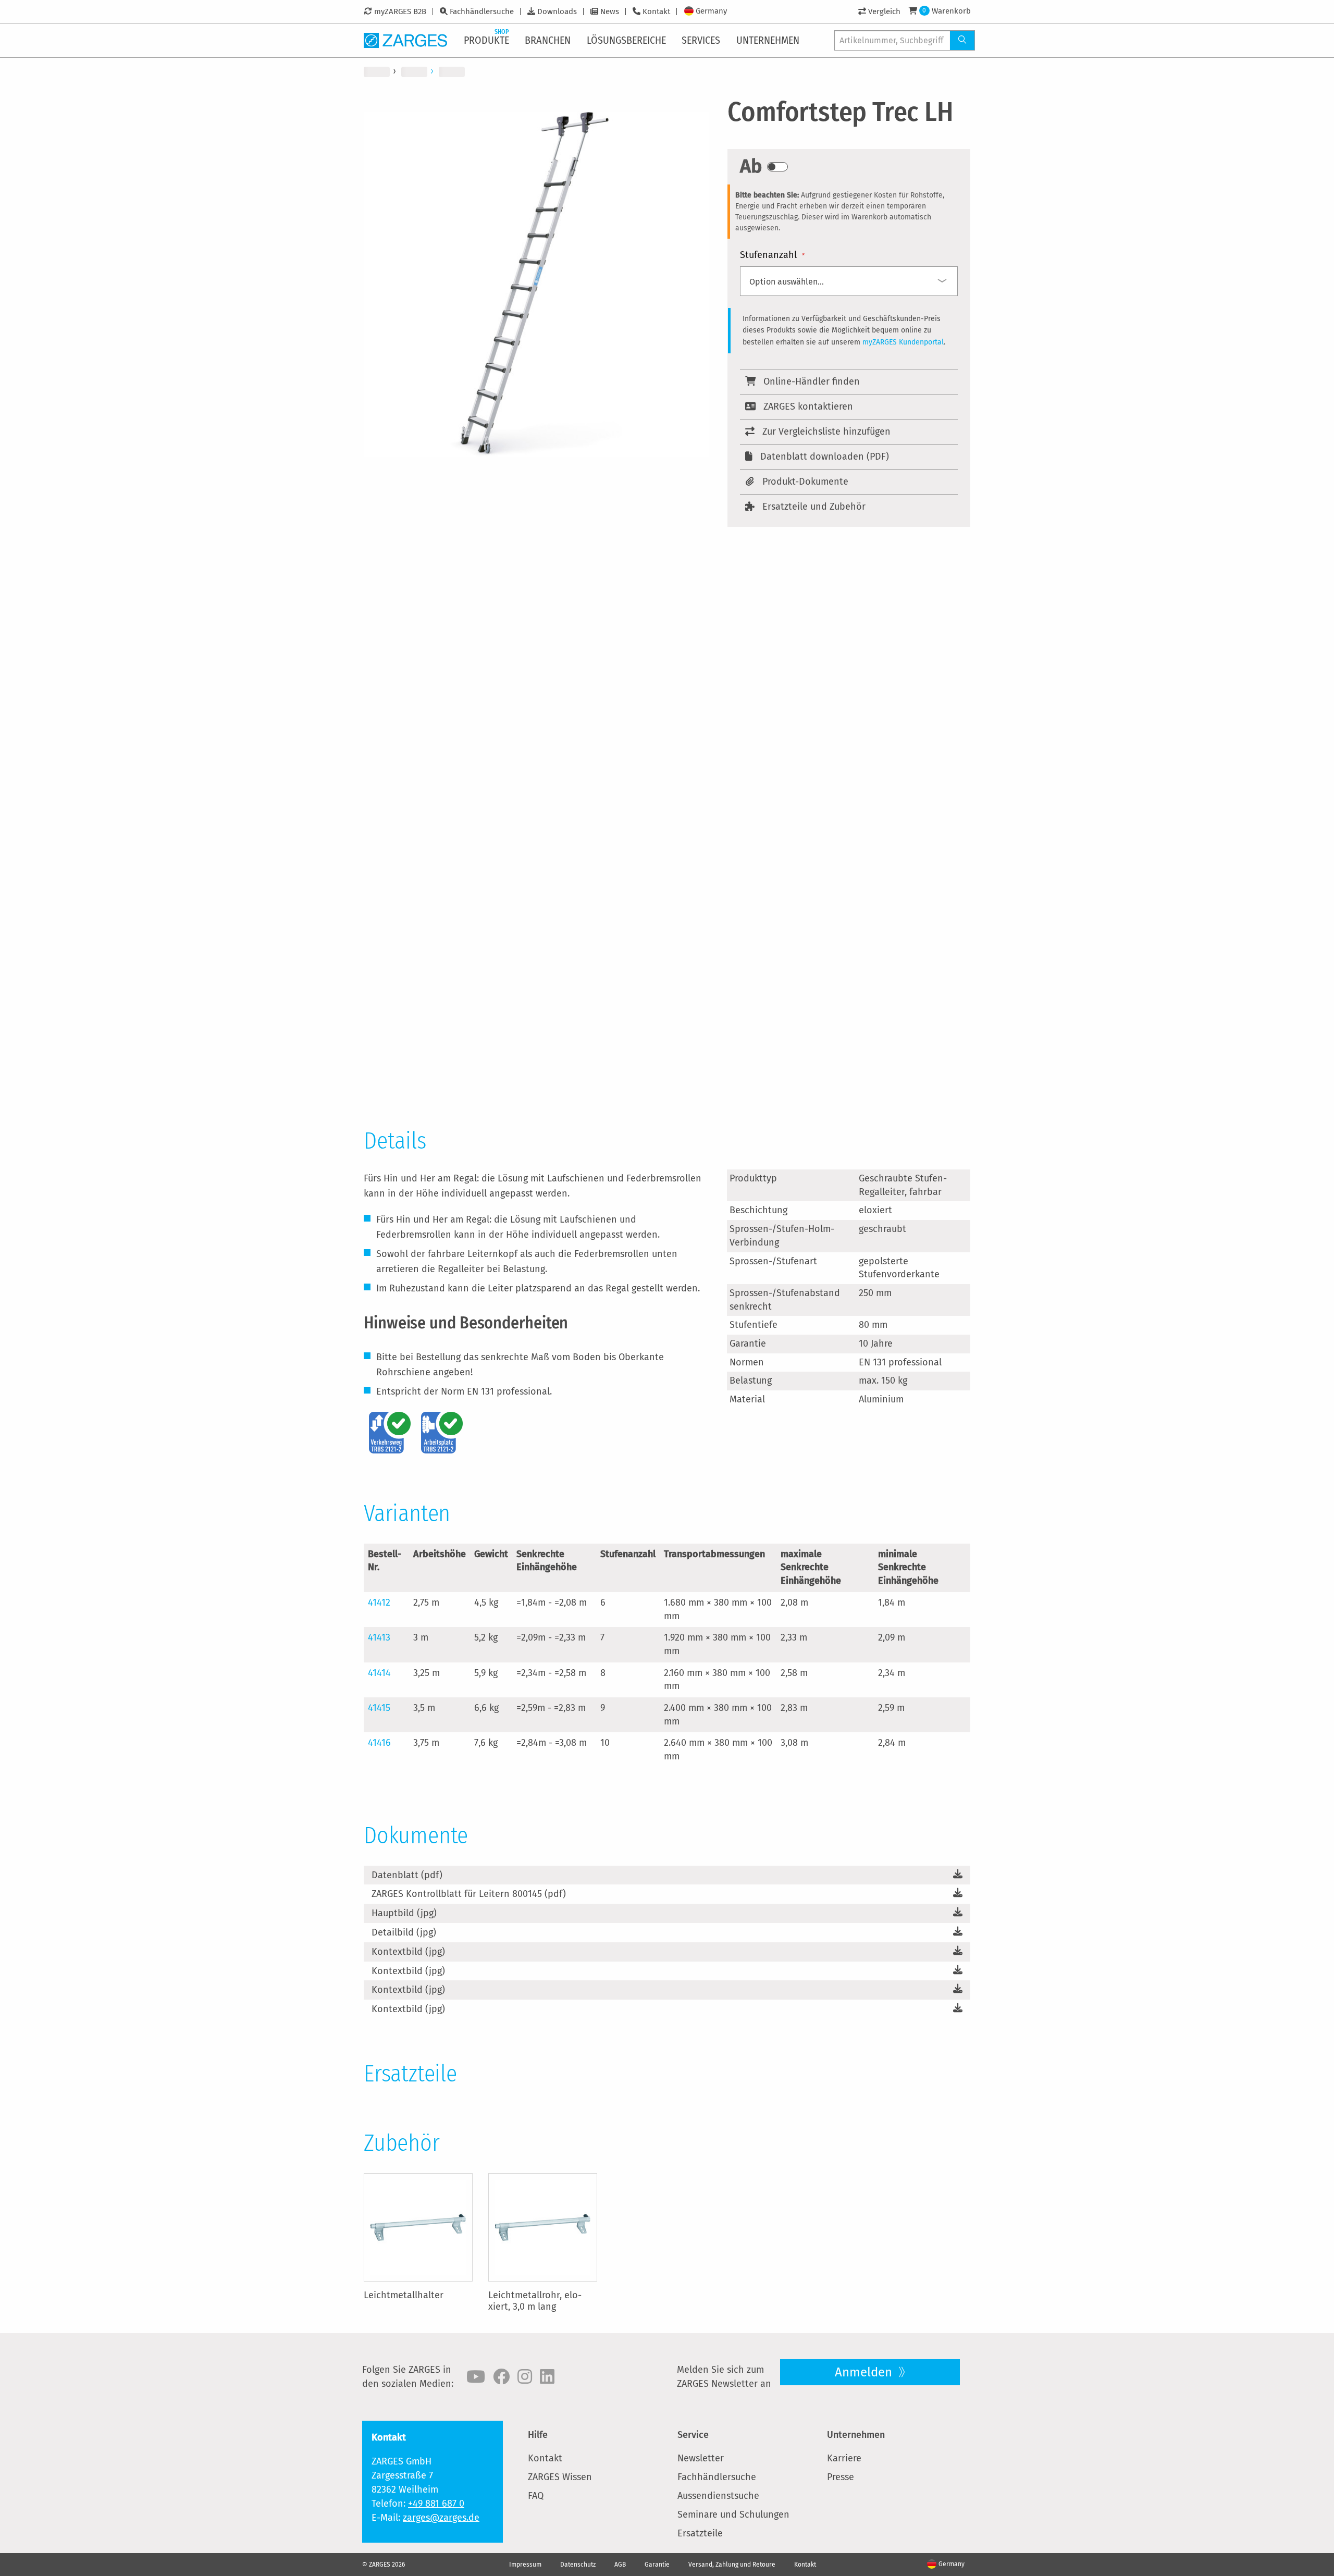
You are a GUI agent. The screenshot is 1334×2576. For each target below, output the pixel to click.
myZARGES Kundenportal (903, 342)
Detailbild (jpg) (404, 1932)
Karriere (844, 2458)
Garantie (657, 2565)
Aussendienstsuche (718, 2496)
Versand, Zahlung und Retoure (732, 2565)
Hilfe (538, 2435)
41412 (379, 1603)
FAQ (536, 2496)
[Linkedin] (547, 2377)
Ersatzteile (700, 2533)
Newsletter (701, 2458)
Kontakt (656, 11)
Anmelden (865, 2372)
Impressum (525, 2565)
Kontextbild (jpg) (408, 1952)
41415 (379, 1708)
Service (693, 2435)
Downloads (557, 11)
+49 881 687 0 (436, 2504)
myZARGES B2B (400, 11)
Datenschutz (578, 2565)
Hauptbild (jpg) (404, 1913)
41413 (379, 1637)
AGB (620, 2565)
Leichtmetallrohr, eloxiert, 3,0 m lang (535, 2301)
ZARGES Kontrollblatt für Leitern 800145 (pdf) (469, 1894)
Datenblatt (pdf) (407, 1875)
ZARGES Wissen (560, 2477)
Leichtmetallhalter (404, 2295)
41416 (379, 1743)
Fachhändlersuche (482, 11)
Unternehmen (856, 2435)
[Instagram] (525, 2377)
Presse (841, 2477)
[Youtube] (476, 2377)
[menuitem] (487, 40)
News (610, 11)
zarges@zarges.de (441, 2518)
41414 (379, 1673)
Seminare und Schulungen (733, 2515)
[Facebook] (501, 2377)
